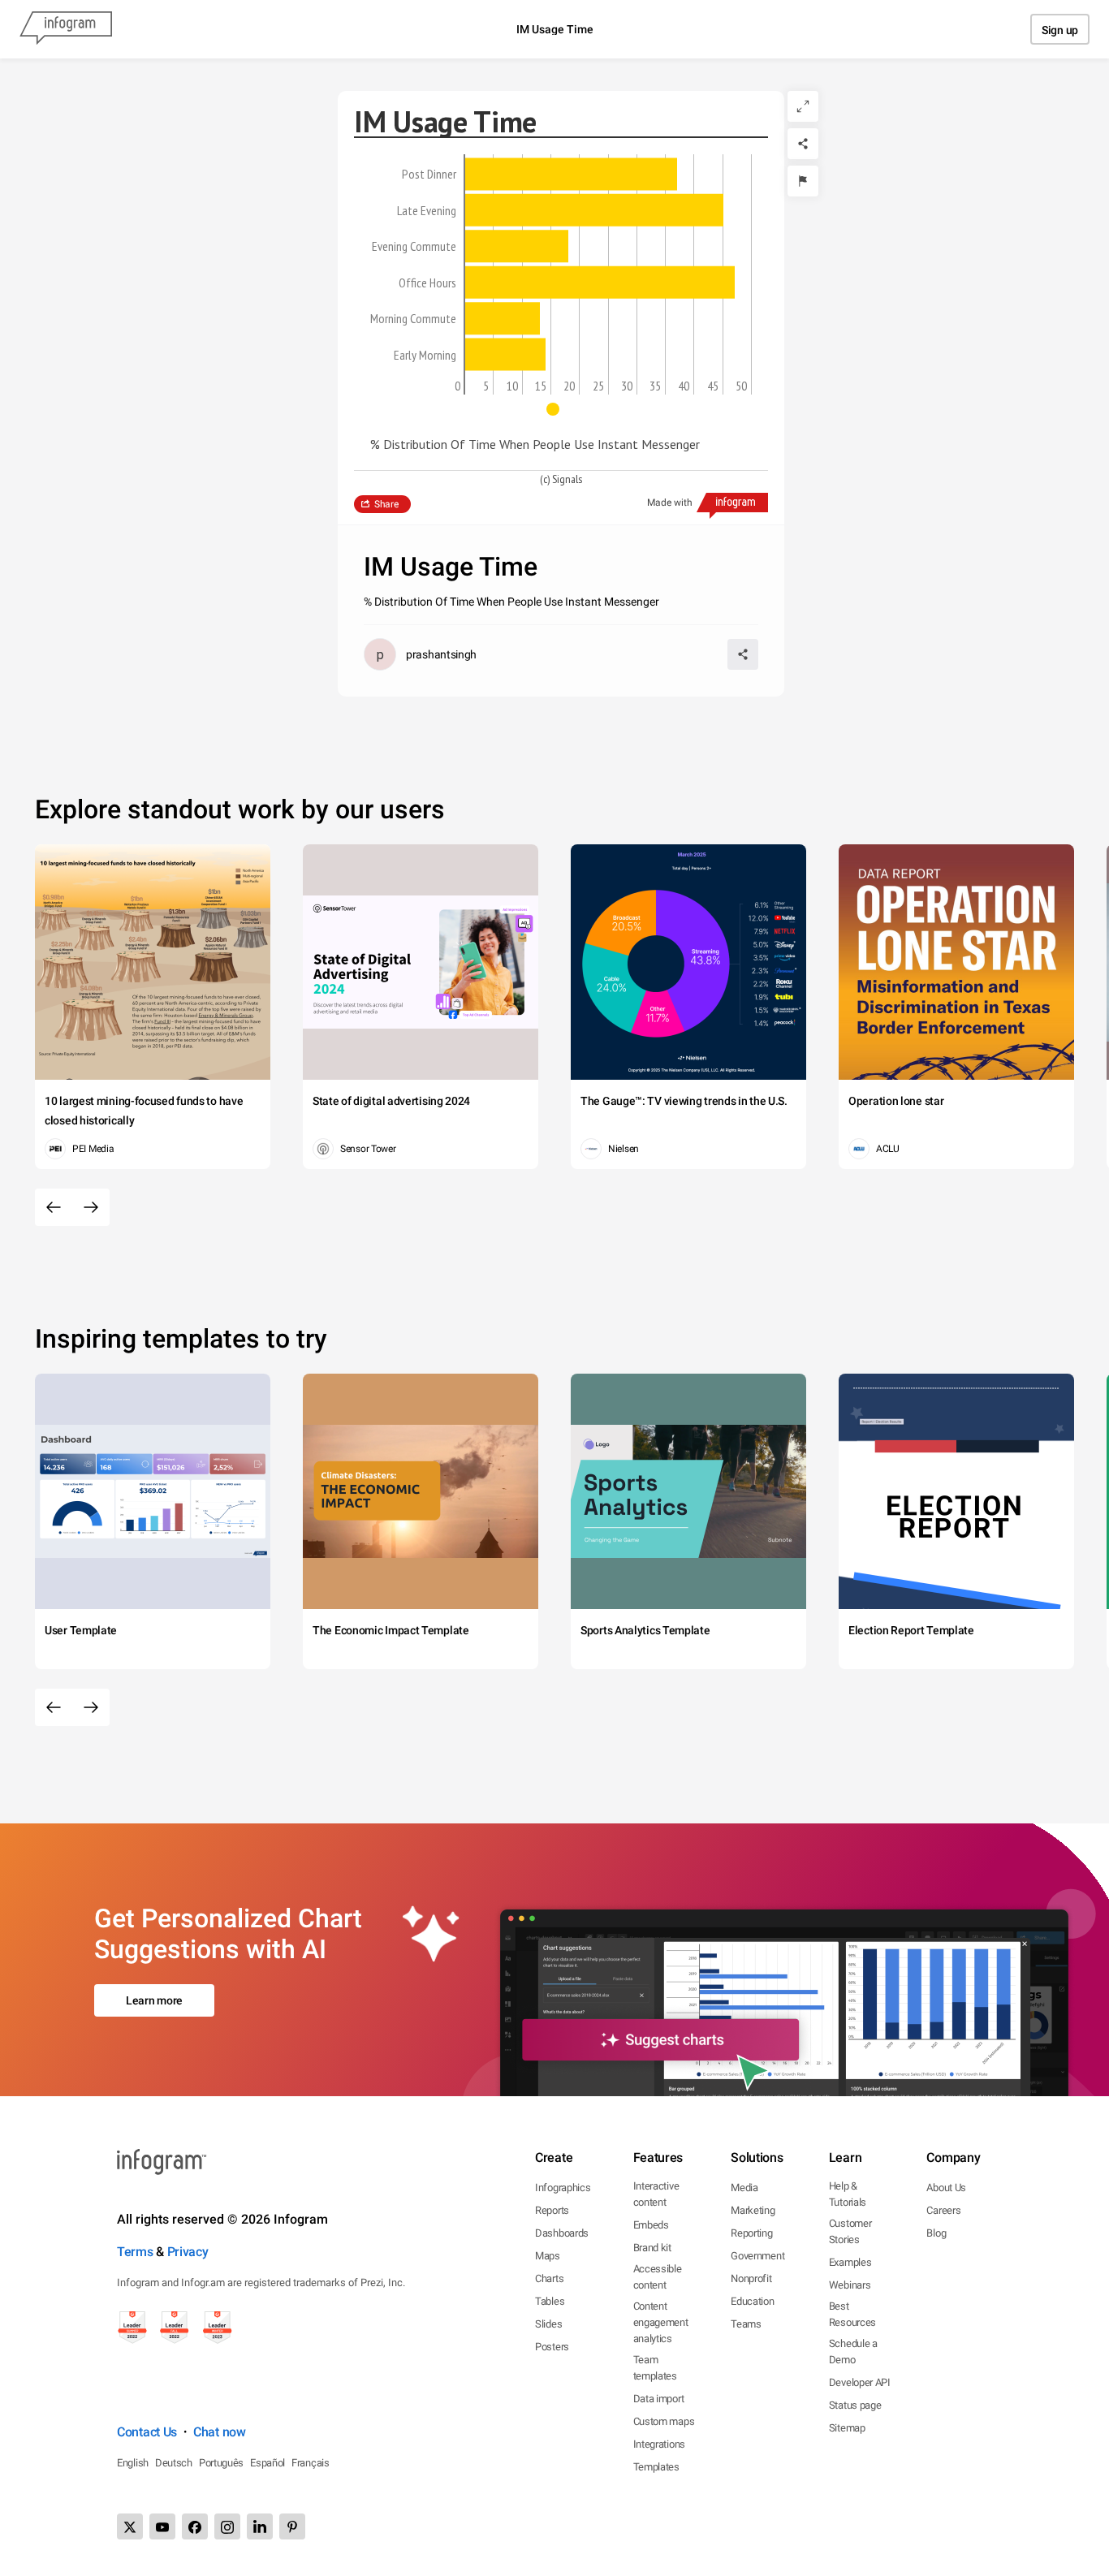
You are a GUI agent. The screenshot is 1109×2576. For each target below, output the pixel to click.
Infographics (563, 2188)
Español (268, 2463)
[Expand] (803, 106)
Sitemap (847, 2428)
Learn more (154, 2000)
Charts (549, 2278)
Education (752, 2301)
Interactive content (656, 2194)
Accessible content (658, 2277)
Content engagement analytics (661, 2322)
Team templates (655, 2368)
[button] (561, 409)
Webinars (850, 2285)
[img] (571, 174)
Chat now (220, 2432)
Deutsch (174, 2463)
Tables (550, 2301)
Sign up (1060, 30)
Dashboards (562, 2233)
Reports (552, 2210)
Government (757, 2256)
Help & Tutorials (848, 2194)
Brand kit (652, 2248)
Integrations (659, 2444)
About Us (946, 2188)
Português (221, 2463)
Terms (135, 2252)
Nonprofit (751, 2278)
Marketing (753, 2210)
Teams (746, 2324)
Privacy (188, 2252)
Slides (548, 2324)
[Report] (803, 181)
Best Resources (852, 2314)
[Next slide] (91, 1207)
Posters (552, 2347)
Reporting (751, 2233)
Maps (548, 2256)
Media (744, 2188)
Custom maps (664, 2421)
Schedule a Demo (853, 2352)
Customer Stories (850, 2231)
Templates (656, 2467)
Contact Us (147, 2432)
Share (386, 504)
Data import (659, 2399)
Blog (936, 2233)
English (133, 2463)
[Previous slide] (54, 1207)
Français (311, 2463)
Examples (850, 2262)
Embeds (651, 2225)
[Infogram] (66, 29)
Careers (943, 2210)
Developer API (860, 2382)
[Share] (803, 144)
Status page (855, 2405)
